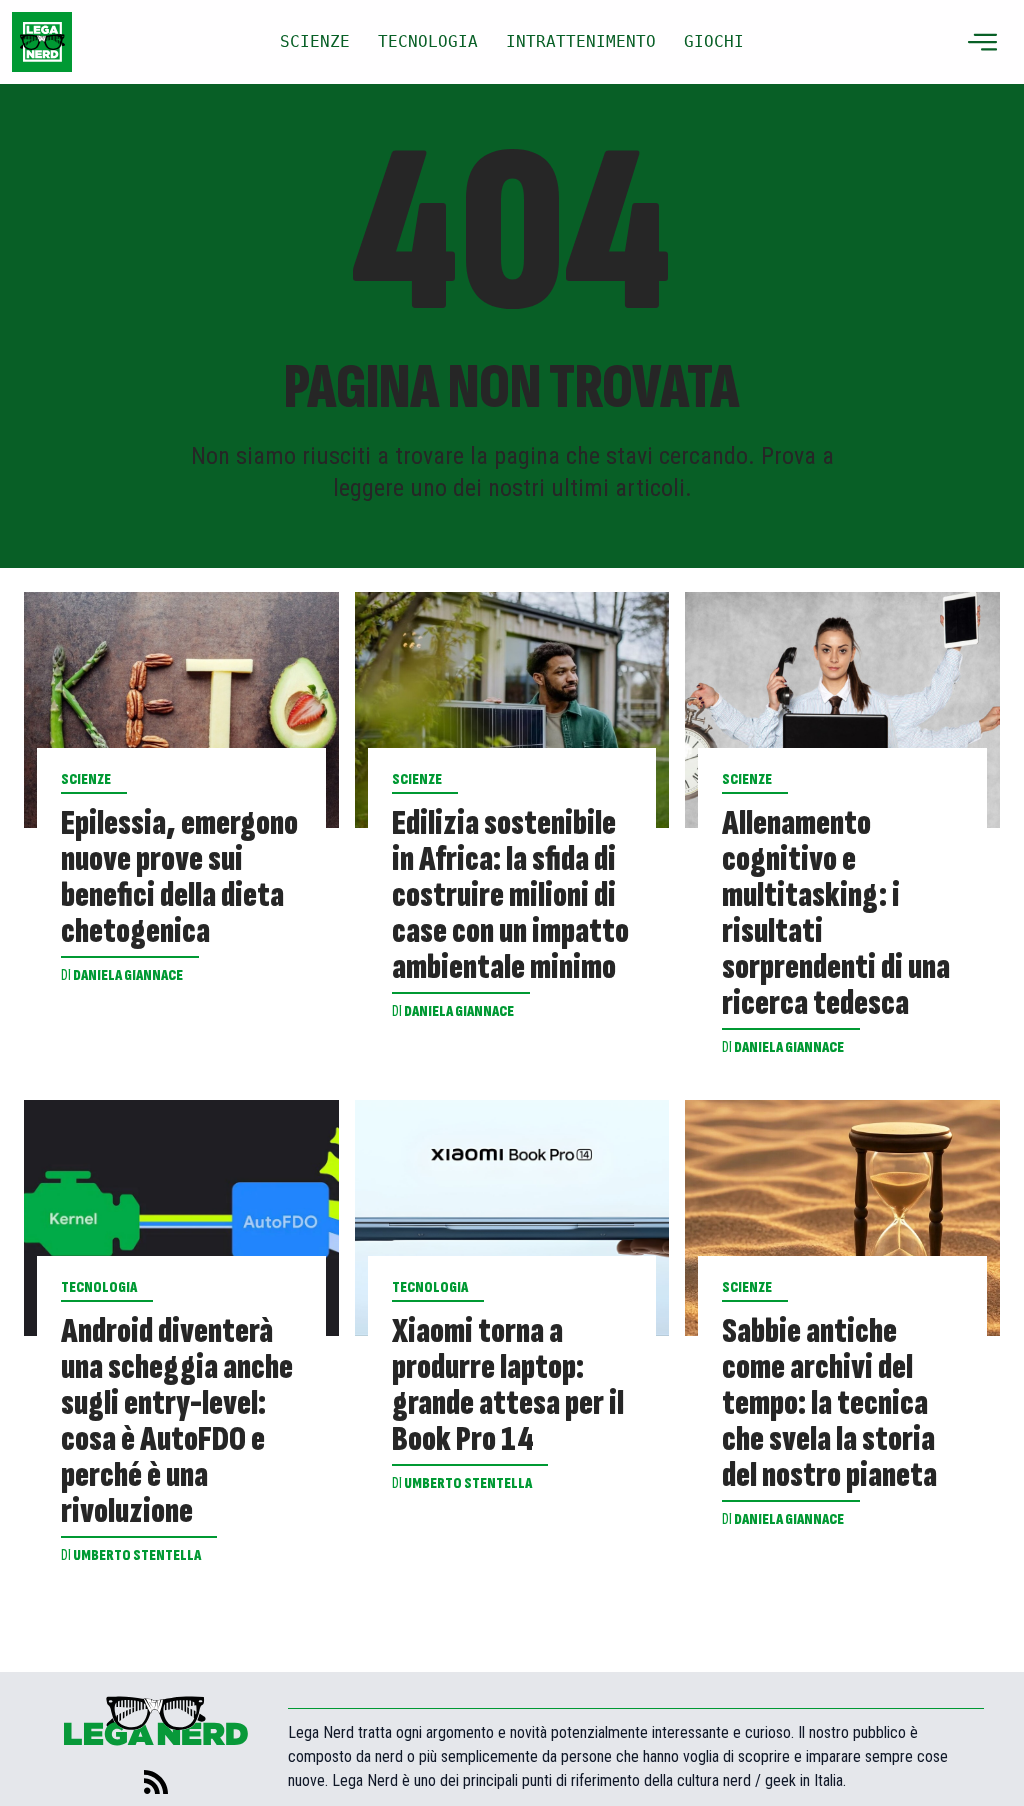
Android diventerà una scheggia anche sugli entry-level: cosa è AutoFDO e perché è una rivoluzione (177, 1422)
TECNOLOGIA (428, 41)
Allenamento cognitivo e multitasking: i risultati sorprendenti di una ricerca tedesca (836, 914)
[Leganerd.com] (42, 42)
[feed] (156, 1782)
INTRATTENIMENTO (581, 41)
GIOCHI (714, 41)
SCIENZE (315, 41)
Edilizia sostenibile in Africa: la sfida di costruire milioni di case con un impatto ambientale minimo (510, 896)
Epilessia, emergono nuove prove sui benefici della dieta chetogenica (179, 878)
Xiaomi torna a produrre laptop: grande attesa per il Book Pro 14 (508, 1386)
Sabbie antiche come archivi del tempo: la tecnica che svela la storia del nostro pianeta (829, 1404)
